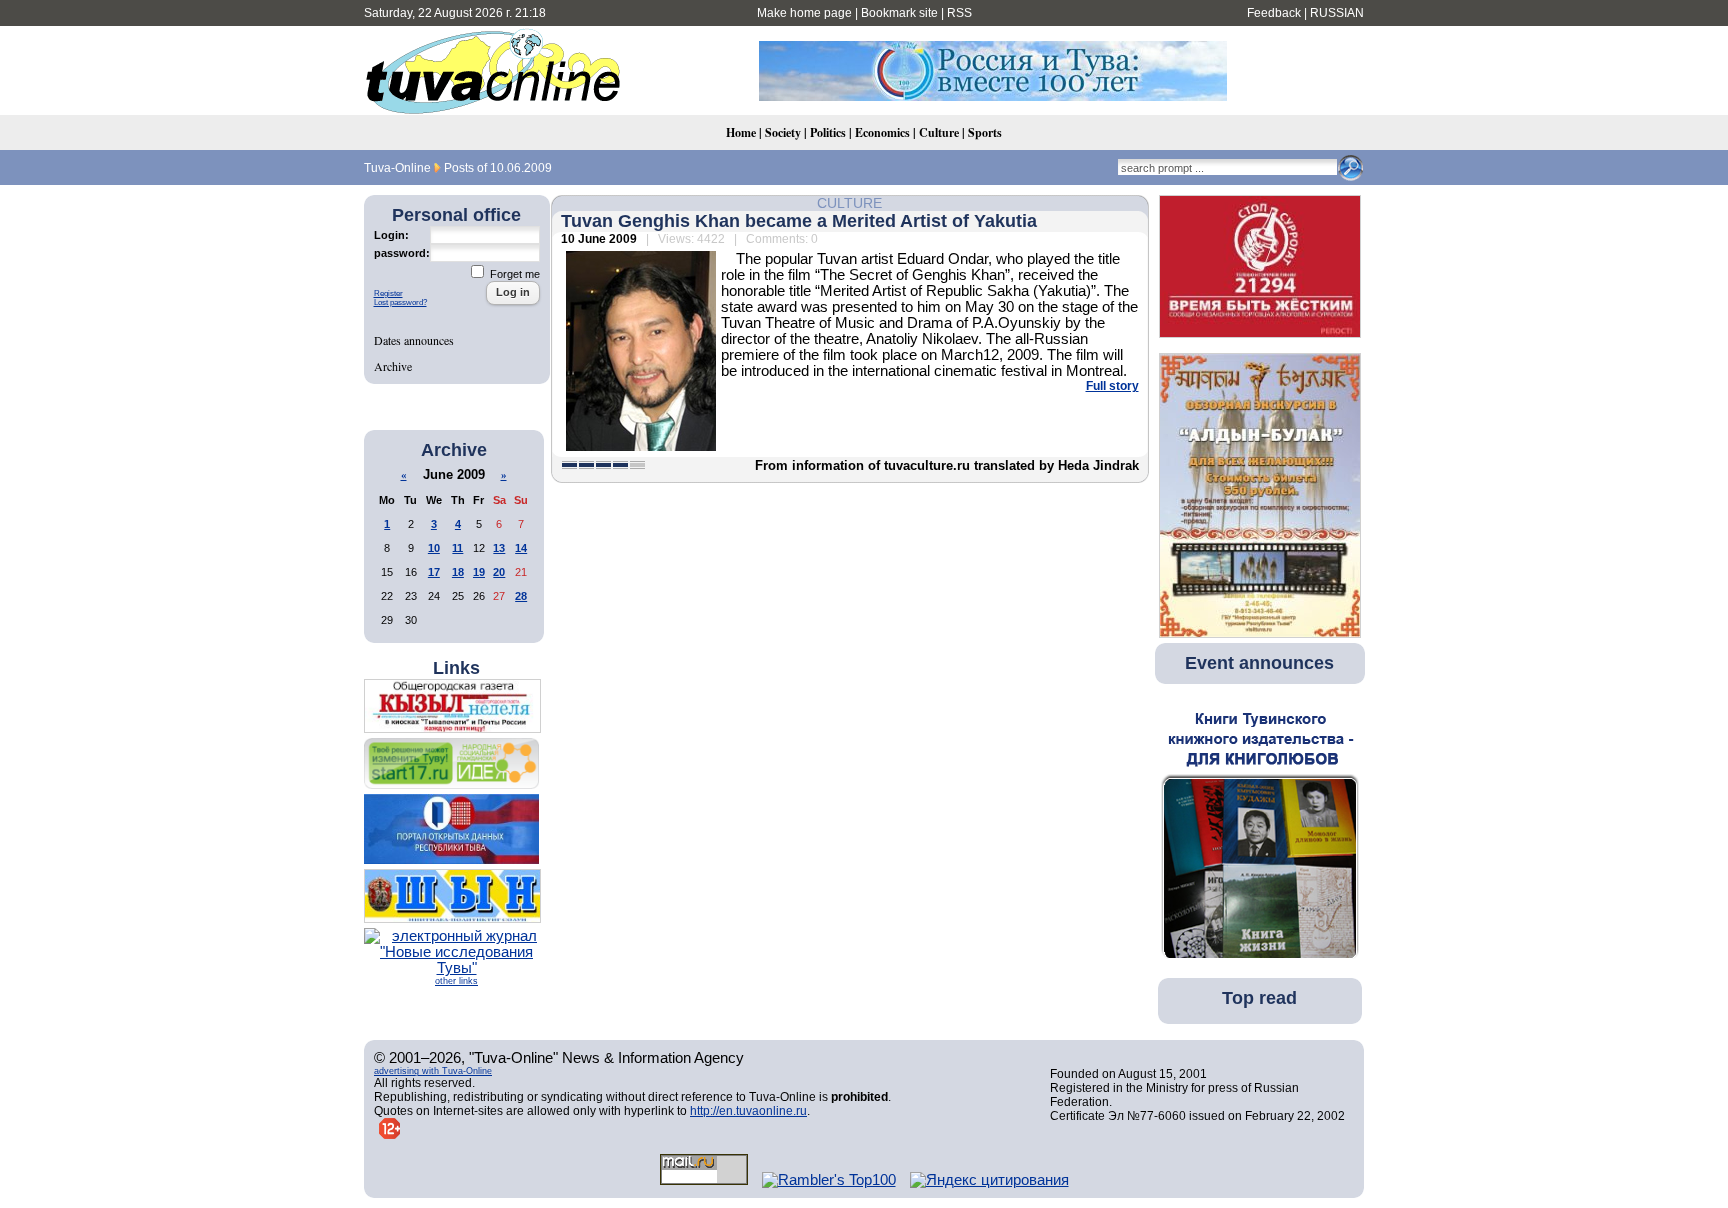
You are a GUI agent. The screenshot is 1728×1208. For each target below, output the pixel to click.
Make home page (804, 13)
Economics (882, 132)
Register (388, 293)
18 (458, 572)
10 (434, 548)
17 (434, 572)
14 (521, 548)
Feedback (1274, 13)
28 (521, 596)
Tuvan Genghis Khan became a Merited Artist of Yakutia (799, 221)
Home (741, 132)
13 (499, 548)
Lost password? (400, 302)
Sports (985, 132)
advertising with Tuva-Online (433, 1071)
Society (783, 132)
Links (456, 668)
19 (479, 572)
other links (456, 981)
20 (499, 572)
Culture (939, 132)
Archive (393, 366)
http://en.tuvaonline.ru (748, 1111)
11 (457, 548)
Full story (1112, 386)
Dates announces (414, 340)
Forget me (513, 274)
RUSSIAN (1337, 13)
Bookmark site (899, 13)
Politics (828, 132)
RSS (959, 13)
